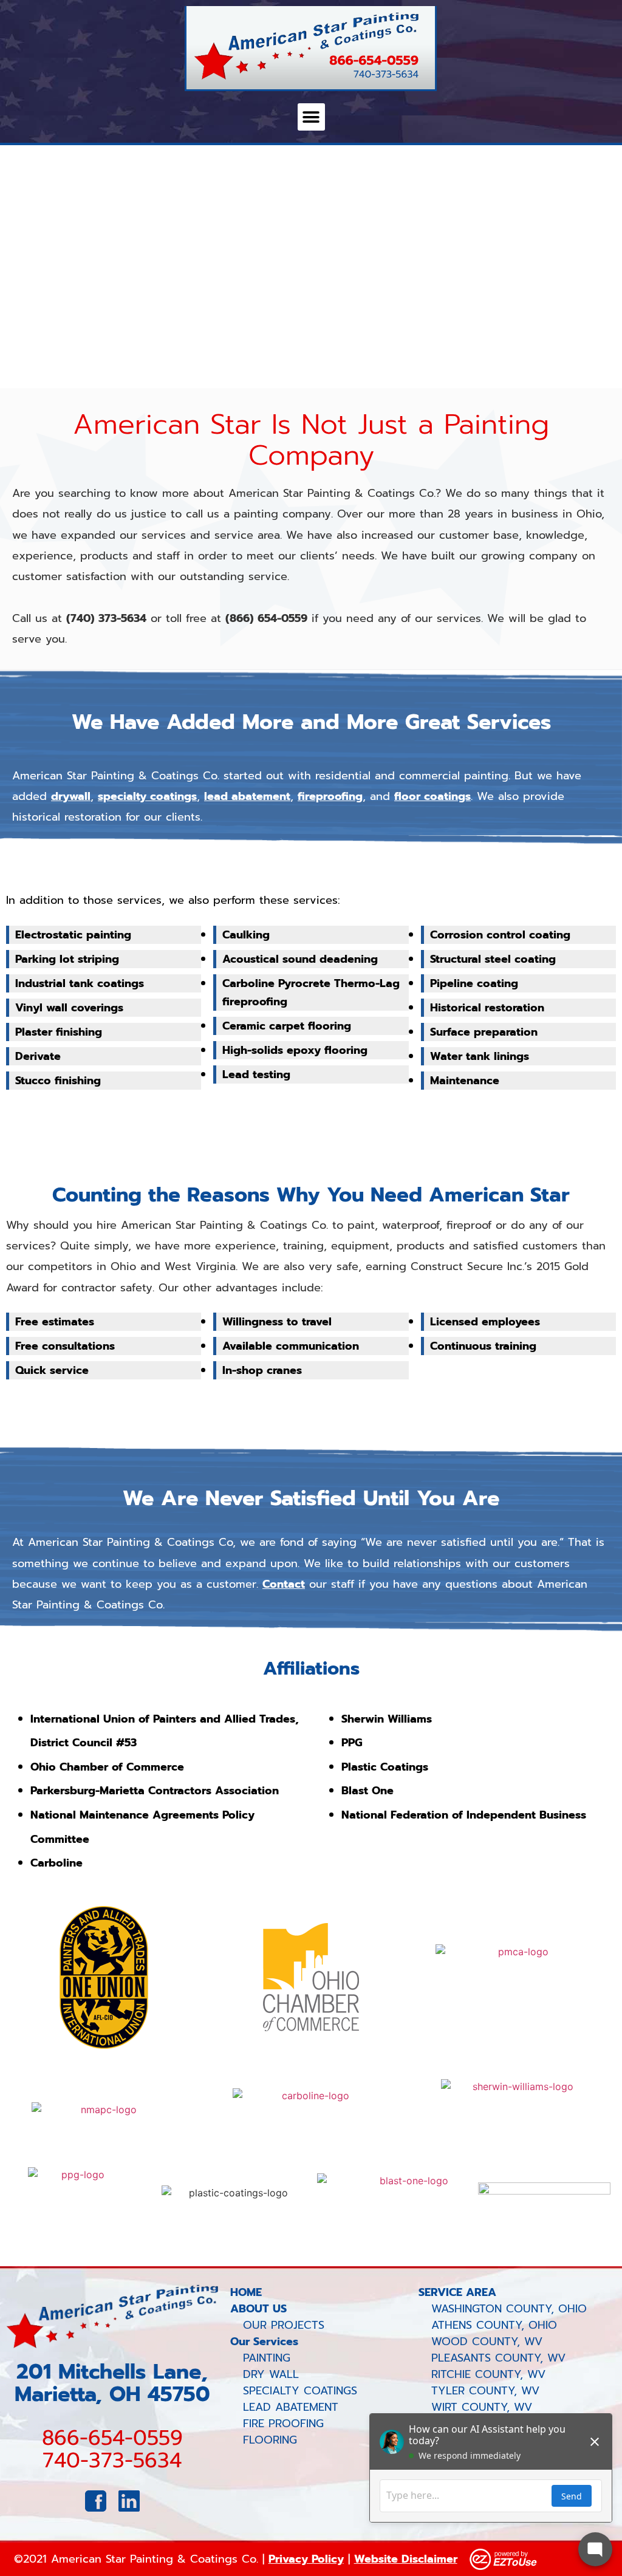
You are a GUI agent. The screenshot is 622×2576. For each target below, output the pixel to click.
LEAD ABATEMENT (291, 2407)
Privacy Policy (306, 2559)
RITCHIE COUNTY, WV (482, 2374)
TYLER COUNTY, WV (479, 2391)
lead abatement (247, 796)
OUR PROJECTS (284, 2325)
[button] (311, 117)
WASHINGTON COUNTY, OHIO (503, 2309)
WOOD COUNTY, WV (480, 2342)
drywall (71, 796)
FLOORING (270, 2440)
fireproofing (330, 796)
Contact (284, 1584)
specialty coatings (147, 796)
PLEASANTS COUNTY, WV (492, 2358)
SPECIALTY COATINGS (300, 2391)
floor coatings (432, 796)
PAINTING (267, 2358)
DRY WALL (271, 2374)
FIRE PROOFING (283, 2424)
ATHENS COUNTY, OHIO (488, 2325)
